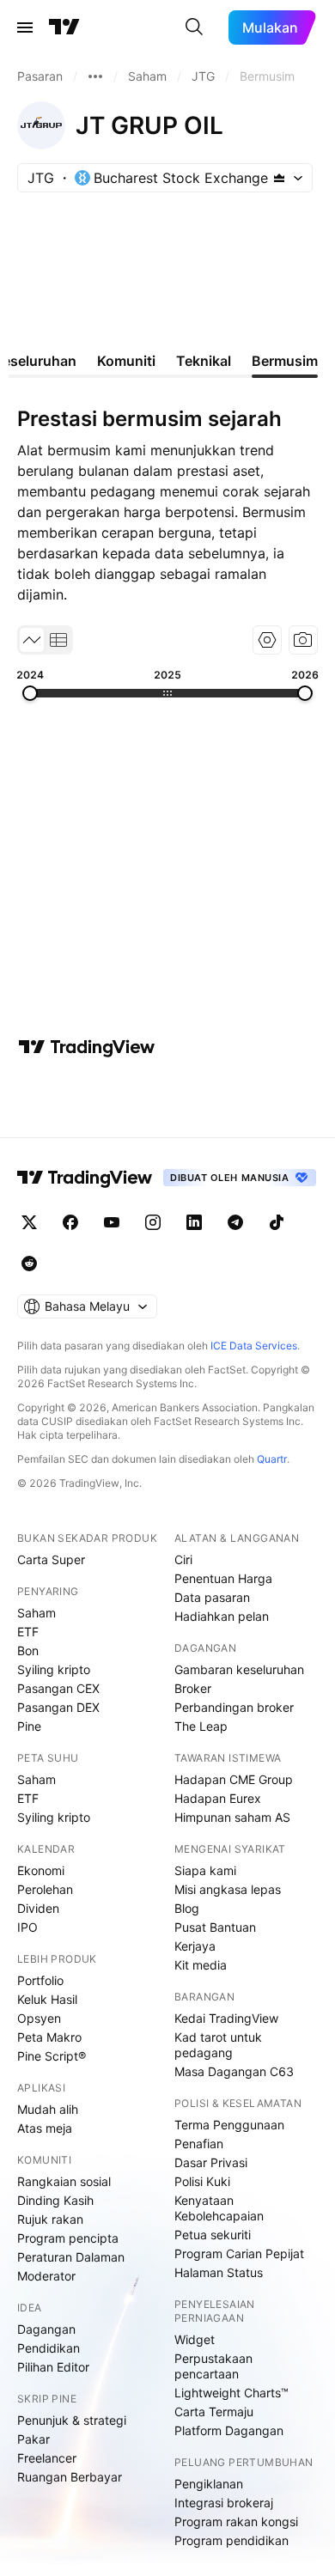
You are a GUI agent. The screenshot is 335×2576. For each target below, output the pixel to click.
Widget (195, 2339)
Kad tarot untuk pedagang (218, 2045)
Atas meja (45, 2128)
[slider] (30, 693)
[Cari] (194, 27)
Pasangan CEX (58, 1688)
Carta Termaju (214, 2412)
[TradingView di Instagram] (153, 1222)
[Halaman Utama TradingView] (64, 27)
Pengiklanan (209, 2484)
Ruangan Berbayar (70, 2477)
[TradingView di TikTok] (277, 1222)
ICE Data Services (254, 1346)
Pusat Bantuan (215, 1927)
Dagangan (46, 2329)
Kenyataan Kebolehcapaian (219, 2208)
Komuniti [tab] (126, 361)
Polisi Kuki (202, 2181)
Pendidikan (49, 2348)
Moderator (46, 2276)
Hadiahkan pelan (222, 1616)
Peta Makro (49, 2037)
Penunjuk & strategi (72, 2420)
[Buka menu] (25, 27)
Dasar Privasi (211, 2162)
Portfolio (40, 1980)
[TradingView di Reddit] (29, 1264)
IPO (27, 1927)
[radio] (32, 640)
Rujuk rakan (50, 2219)
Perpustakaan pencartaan (213, 2366)
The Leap (201, 1726)
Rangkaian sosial (64, 2181)
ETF (28, 1632)
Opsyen (39, 2018)
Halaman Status (219, 2272)
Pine (29, 1726)
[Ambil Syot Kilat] (303, 640)
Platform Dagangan (229, 2430)
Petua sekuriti (213, 2235)
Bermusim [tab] (285, 361)
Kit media (201, 1965)
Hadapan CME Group (234, 1779)
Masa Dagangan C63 (234, 2071)
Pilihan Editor (53, 2367)
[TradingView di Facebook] (70, 1222)
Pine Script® (52, 2056)
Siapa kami (205, 1870)
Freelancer (47, 2458)
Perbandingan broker (234, 1707)
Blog (187, 1908)
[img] (279, 178)
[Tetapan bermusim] (267, 640)
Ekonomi (41, 1870)
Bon (28, 1650)
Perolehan (45, 1889)
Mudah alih (48, 2109)
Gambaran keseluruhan (239, 1669)
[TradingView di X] (29, 1222)
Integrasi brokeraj (224, 2503)
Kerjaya (195, 1946)
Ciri (183, 1559)
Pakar (33, 2439)
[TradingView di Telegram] (235, 1222)
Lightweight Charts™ (231, 2393)
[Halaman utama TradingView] (85, 1178)
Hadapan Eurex (218, 1798)
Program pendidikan (231, 2540)
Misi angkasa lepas (228, 1889)
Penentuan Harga (223, 1578)
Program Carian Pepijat (239, 2253)
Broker (193, 1688)
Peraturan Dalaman (71, 2257)
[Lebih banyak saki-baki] (95, 76)
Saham (37, 1613)
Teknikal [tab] (204, 361)
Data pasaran (212, 1597)
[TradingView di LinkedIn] (194, 1222)
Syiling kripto (54, 1669)
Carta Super (51, 1559)
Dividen (38, 1908)
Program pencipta (68, 2238)
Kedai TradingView (226, 2018)
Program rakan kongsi (236, 2521)
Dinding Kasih (55, 2200)
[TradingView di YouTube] (112, 1222)
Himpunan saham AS (232, 1817)
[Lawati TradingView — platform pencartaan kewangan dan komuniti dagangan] (87, 1047)
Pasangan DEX (58, 1707)
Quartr (272, 1459)
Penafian (199, 2144)
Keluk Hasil (47, 1999)
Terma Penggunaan (229, 2125)
